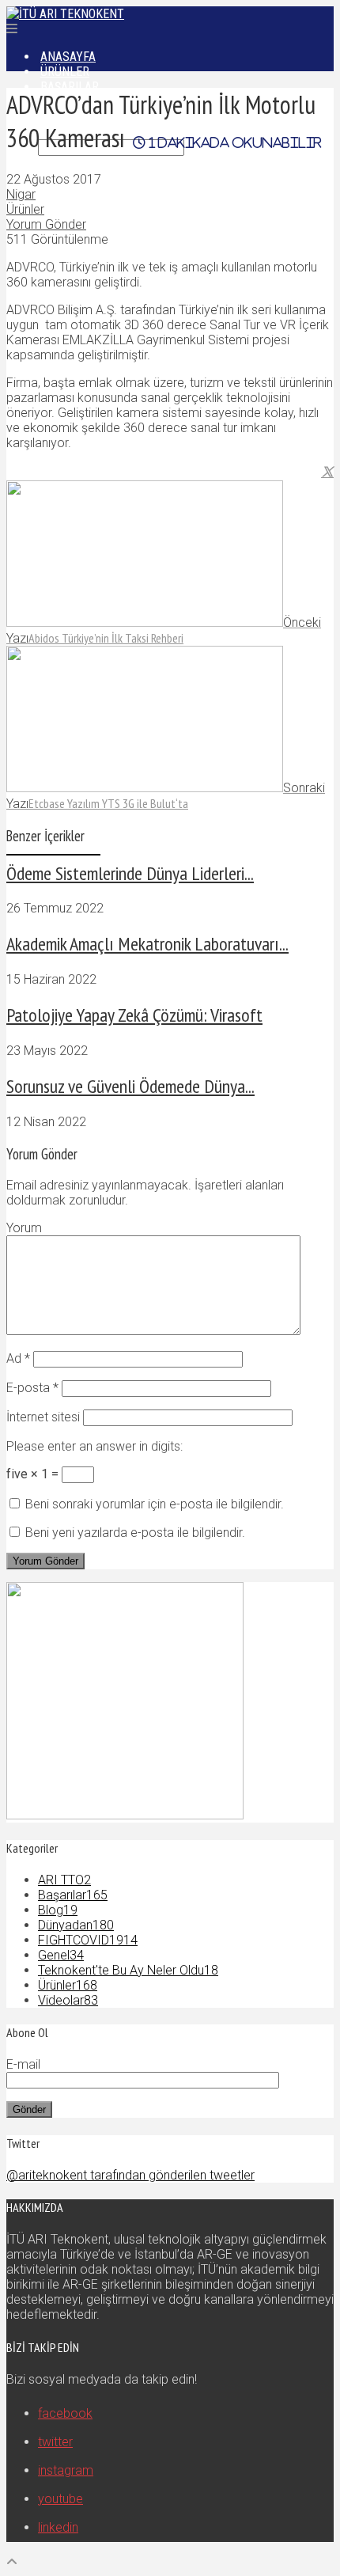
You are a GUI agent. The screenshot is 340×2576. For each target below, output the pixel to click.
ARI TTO (64, 1880)
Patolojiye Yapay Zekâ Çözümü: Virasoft (134, 1015)
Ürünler (25, 209)
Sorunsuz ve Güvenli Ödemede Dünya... (130, 1086)
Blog (58, 1910)
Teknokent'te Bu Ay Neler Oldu (128, 1970)
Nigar (21, 194)
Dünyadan (76, 1925)
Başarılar (73, 1895)
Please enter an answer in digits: (94, 1446)
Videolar (68, 2000)
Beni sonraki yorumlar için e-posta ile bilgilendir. (155, 1504)
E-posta (32, 1388)
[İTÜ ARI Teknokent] (65, 14)
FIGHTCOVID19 (88, 1940)
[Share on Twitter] (327, 472)
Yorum (24, 1228)
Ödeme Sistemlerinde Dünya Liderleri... (130, 873)
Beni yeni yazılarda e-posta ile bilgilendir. (135, 1533)
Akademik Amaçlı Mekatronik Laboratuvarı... (147, 944)
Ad (18, 1358)
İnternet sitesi (43, 1417)
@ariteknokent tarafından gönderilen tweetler (130, 2175)
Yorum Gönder (46, 224)
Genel (61, 1955)
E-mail (23, 2064)
